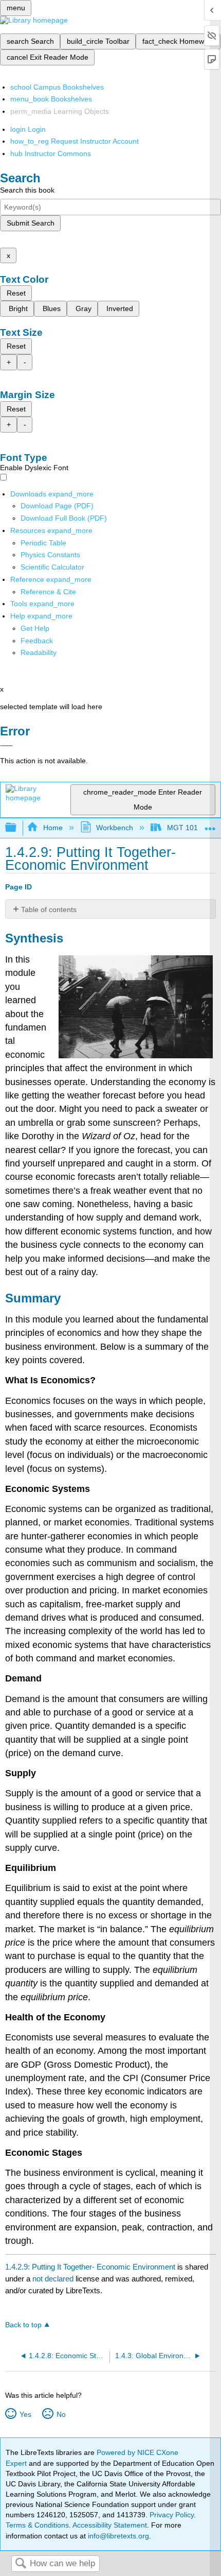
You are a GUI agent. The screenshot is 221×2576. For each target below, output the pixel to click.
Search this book (27, 190)
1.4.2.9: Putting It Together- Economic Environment (90, 2267)
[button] (37, 641)
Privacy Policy (172, 2515)
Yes (25, 2414)
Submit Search (31, 223)
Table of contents (49, 909)
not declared (54, 2279)
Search (21, 2564)
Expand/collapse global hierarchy (17, 828)
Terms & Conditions (37, 2525)
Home (53, 828)
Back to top (23, 2325)
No (61, 2414)
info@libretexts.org (117, 2536)
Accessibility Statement (110, 2525)
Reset (16, 293)
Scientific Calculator (52, 567)
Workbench (115, 828)
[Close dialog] (6, 746)
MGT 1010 (184, 828)
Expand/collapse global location (210, 825)
